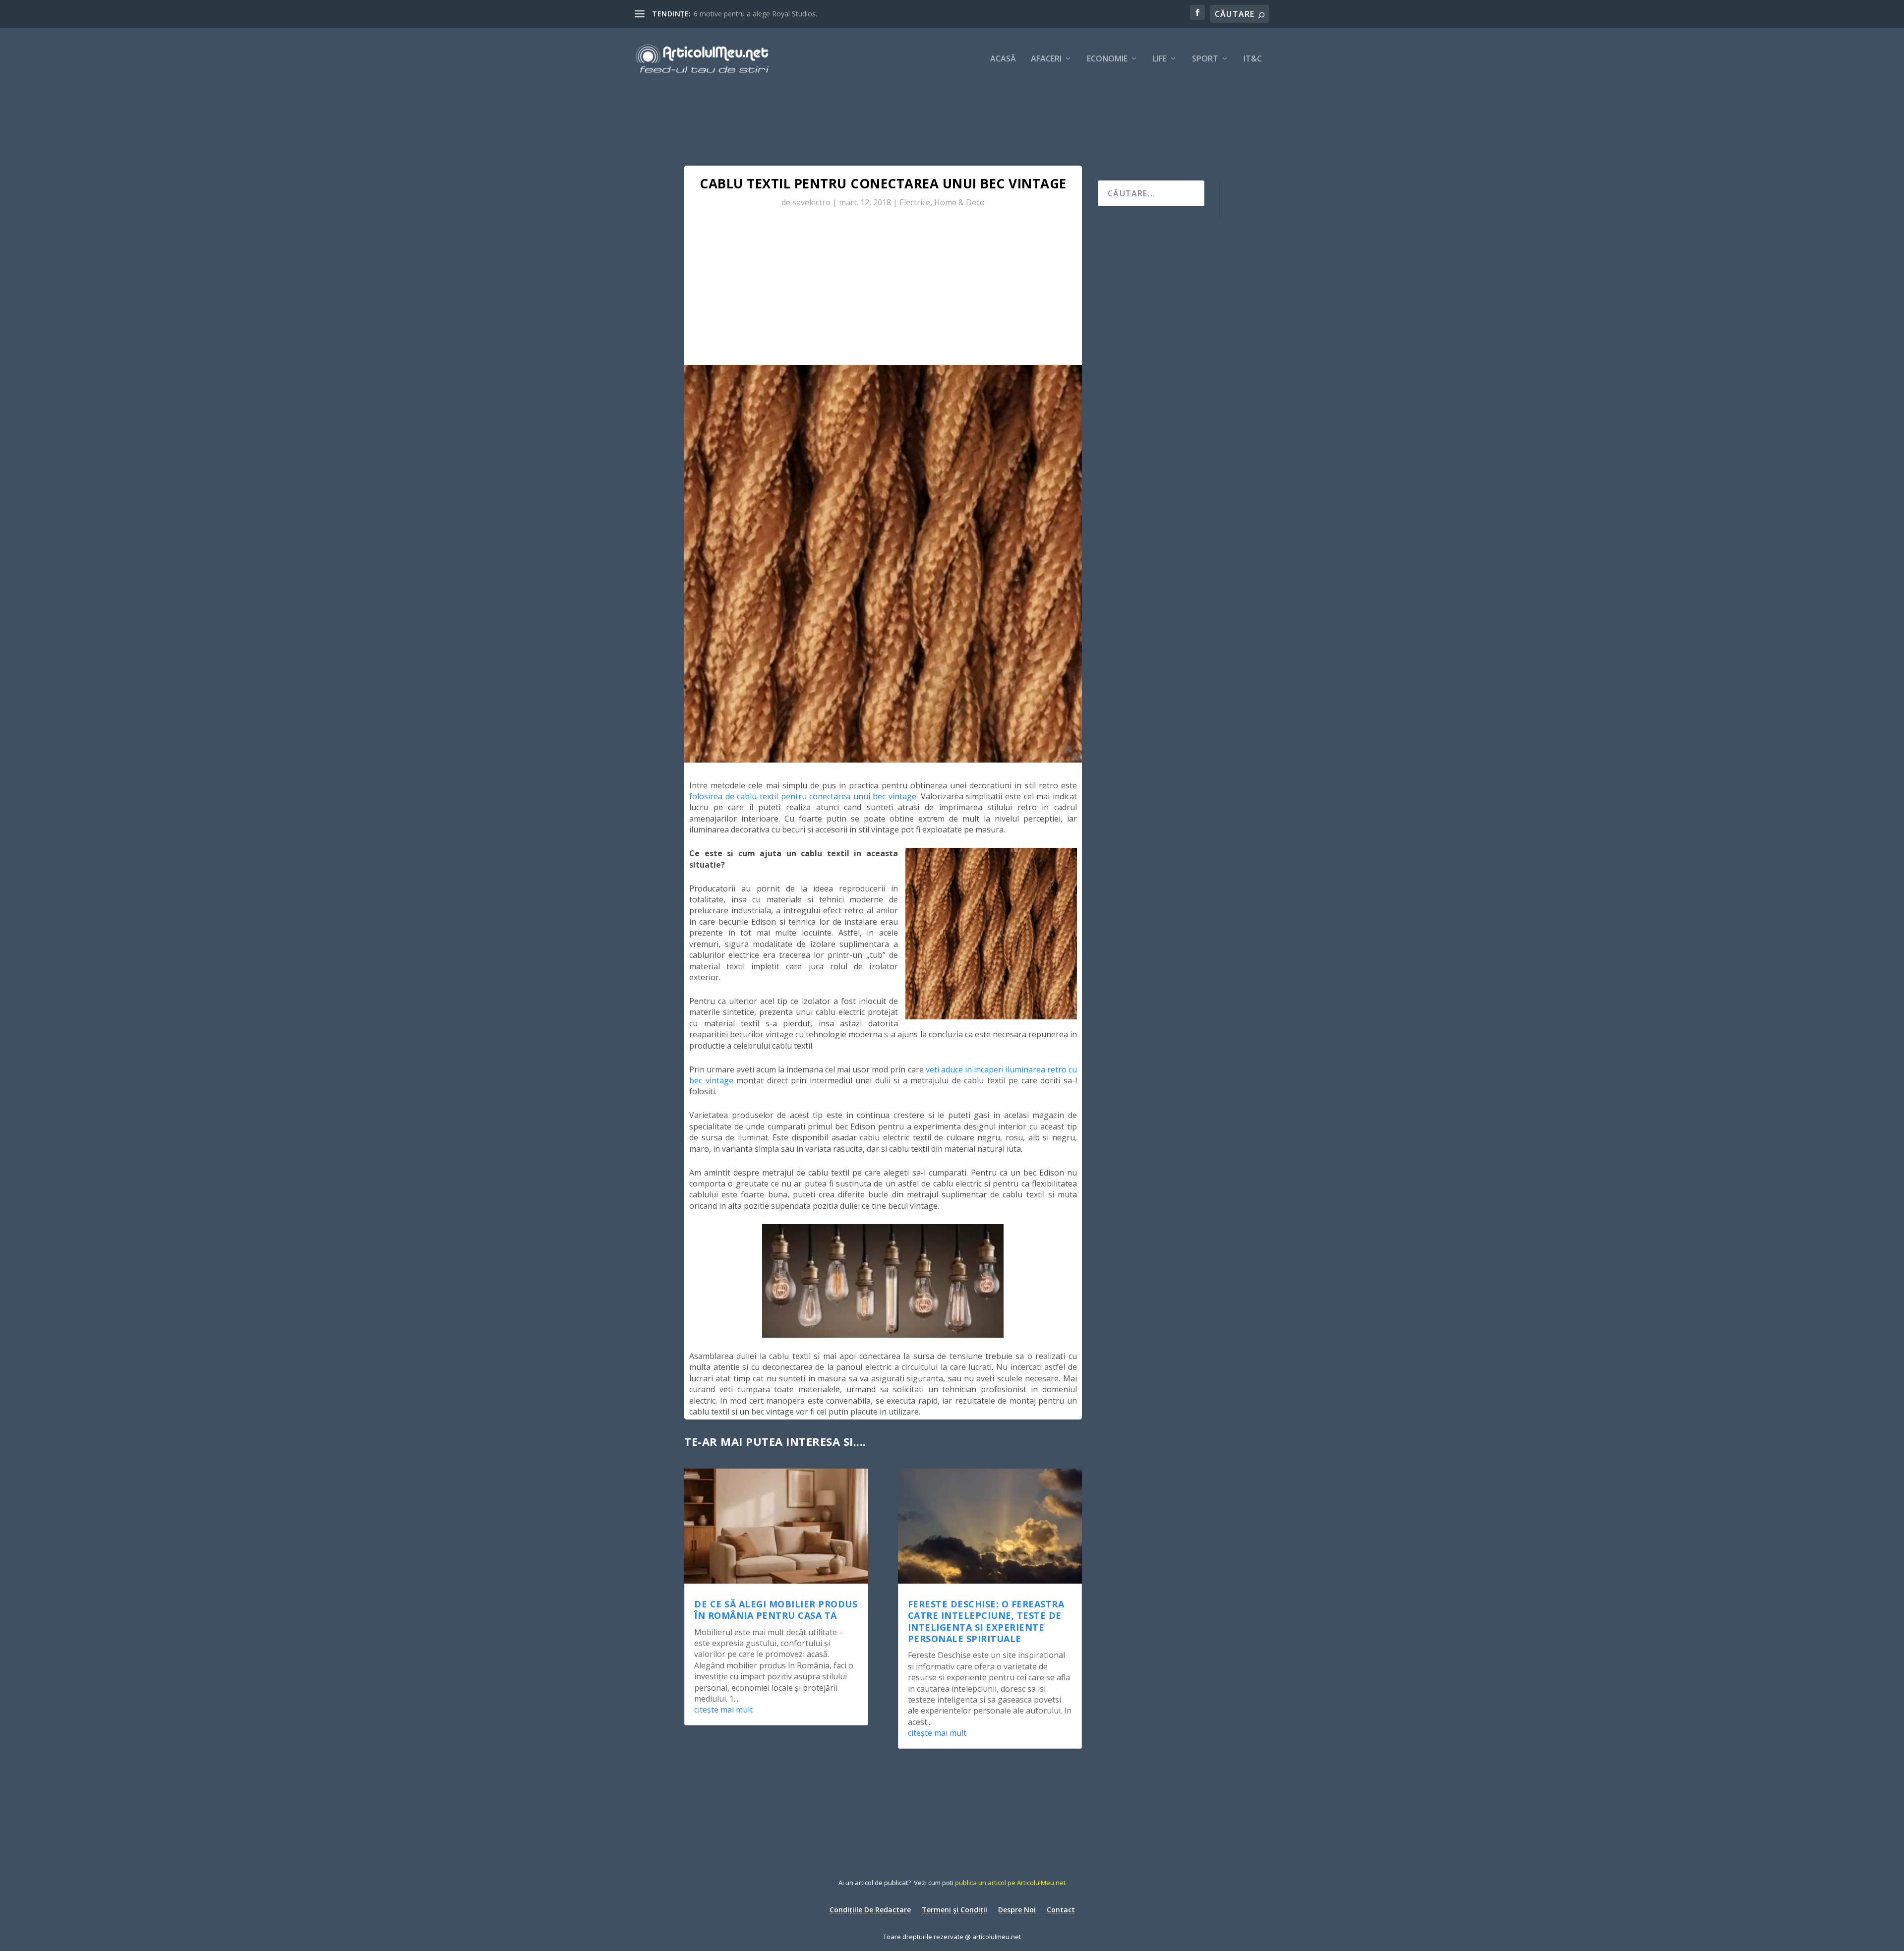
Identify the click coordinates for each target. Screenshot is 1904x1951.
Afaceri (1046, 59)
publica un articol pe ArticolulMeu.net (1010, 1883)
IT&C (1253, 59)
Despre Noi (1017, 1909)
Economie (1107, 59)
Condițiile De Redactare (870, 1909)
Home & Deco (959, 202)
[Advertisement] (883, 291)
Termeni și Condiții (954, 1909)
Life (1160, 59)
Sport (1205, 59)
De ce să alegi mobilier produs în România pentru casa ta (776, 1610)
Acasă (1003, 59)
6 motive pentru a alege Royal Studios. (755, 14)
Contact (1061, 1909)
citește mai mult (723, 1710)
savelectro (811, 202)
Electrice (915, 202)
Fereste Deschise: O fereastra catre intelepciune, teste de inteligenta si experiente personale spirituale (986, 1621)
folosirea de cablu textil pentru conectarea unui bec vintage (803, 796)
